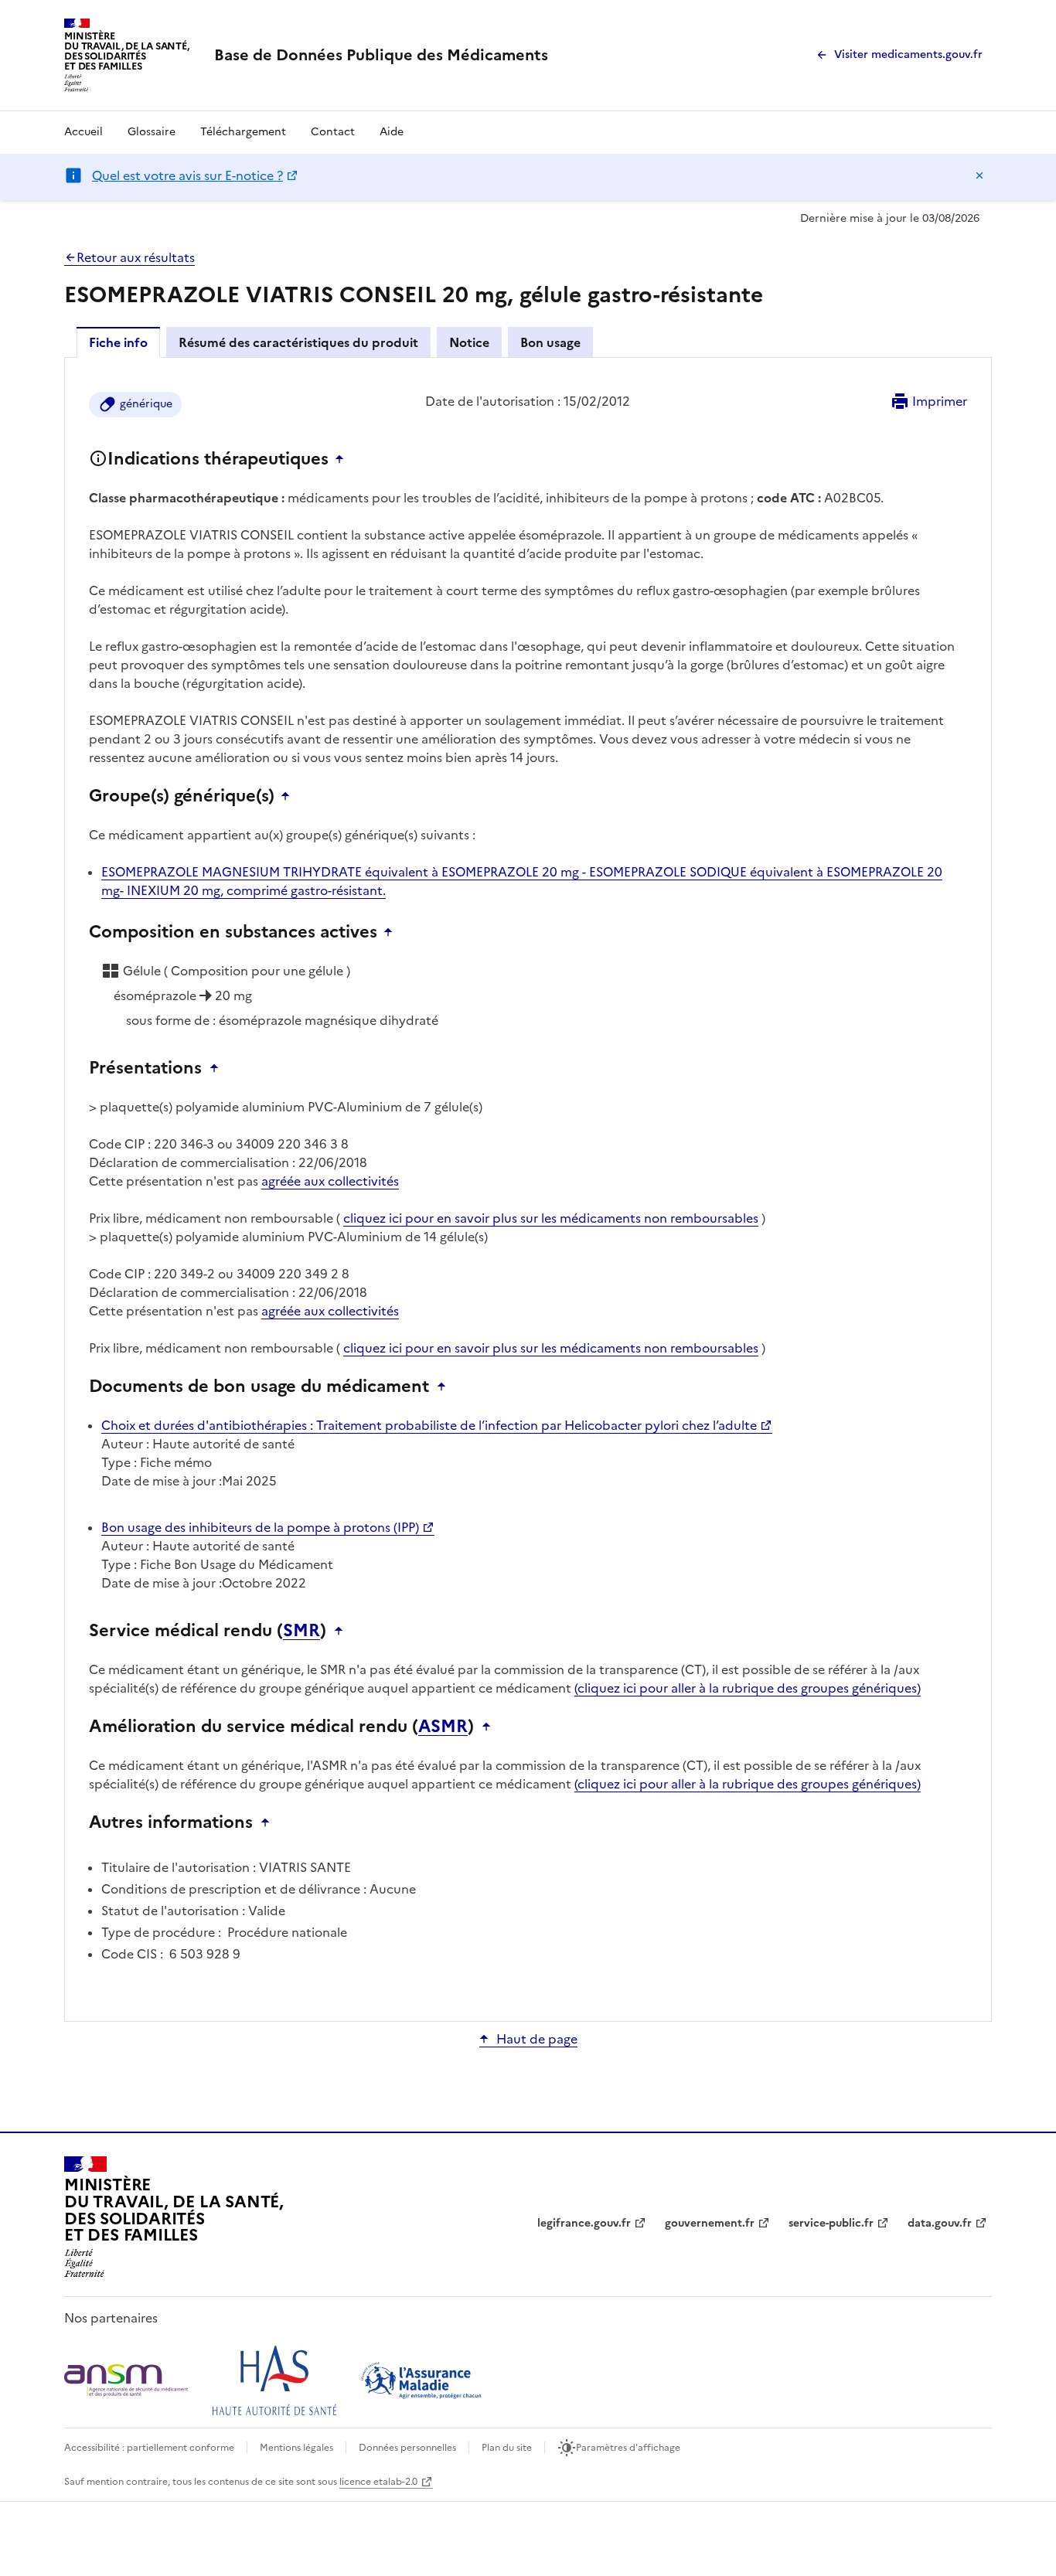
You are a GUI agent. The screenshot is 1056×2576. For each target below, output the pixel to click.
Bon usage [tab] (550, 342)
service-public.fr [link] (831, 2223)
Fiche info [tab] (118, 342)
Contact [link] (333, 132)
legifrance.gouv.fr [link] (584, 2223)
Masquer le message (979, 175)
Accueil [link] (83, 132)
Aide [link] (392, 132)
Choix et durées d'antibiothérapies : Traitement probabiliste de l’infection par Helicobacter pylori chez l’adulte (429, 1425)
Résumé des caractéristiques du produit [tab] (298, 342)
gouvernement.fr (710, 2223)
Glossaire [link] (152, 132)
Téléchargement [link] (243, 132)
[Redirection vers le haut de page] (343, 459)
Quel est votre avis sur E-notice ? (187, 175)
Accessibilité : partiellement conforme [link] (149, 2448)
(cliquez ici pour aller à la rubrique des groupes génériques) (748, 1688)
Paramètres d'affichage (628, 2448)
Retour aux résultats (136, 257)
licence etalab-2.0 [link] (378, 2482)
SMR (301, 1631)
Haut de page (537, 2039)
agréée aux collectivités (330, 1181)
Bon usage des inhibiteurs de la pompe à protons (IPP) (260, 1527)
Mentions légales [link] (296, 2448)
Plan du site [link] (507, 2448)
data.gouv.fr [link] (940, 2223)
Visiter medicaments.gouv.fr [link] (908, 54)
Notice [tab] (469, 342)
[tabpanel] (528, 1188)
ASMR (443, 1727)
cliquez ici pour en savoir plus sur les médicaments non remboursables (551, 1218)
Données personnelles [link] (407, 2448)
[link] (381, 55)
